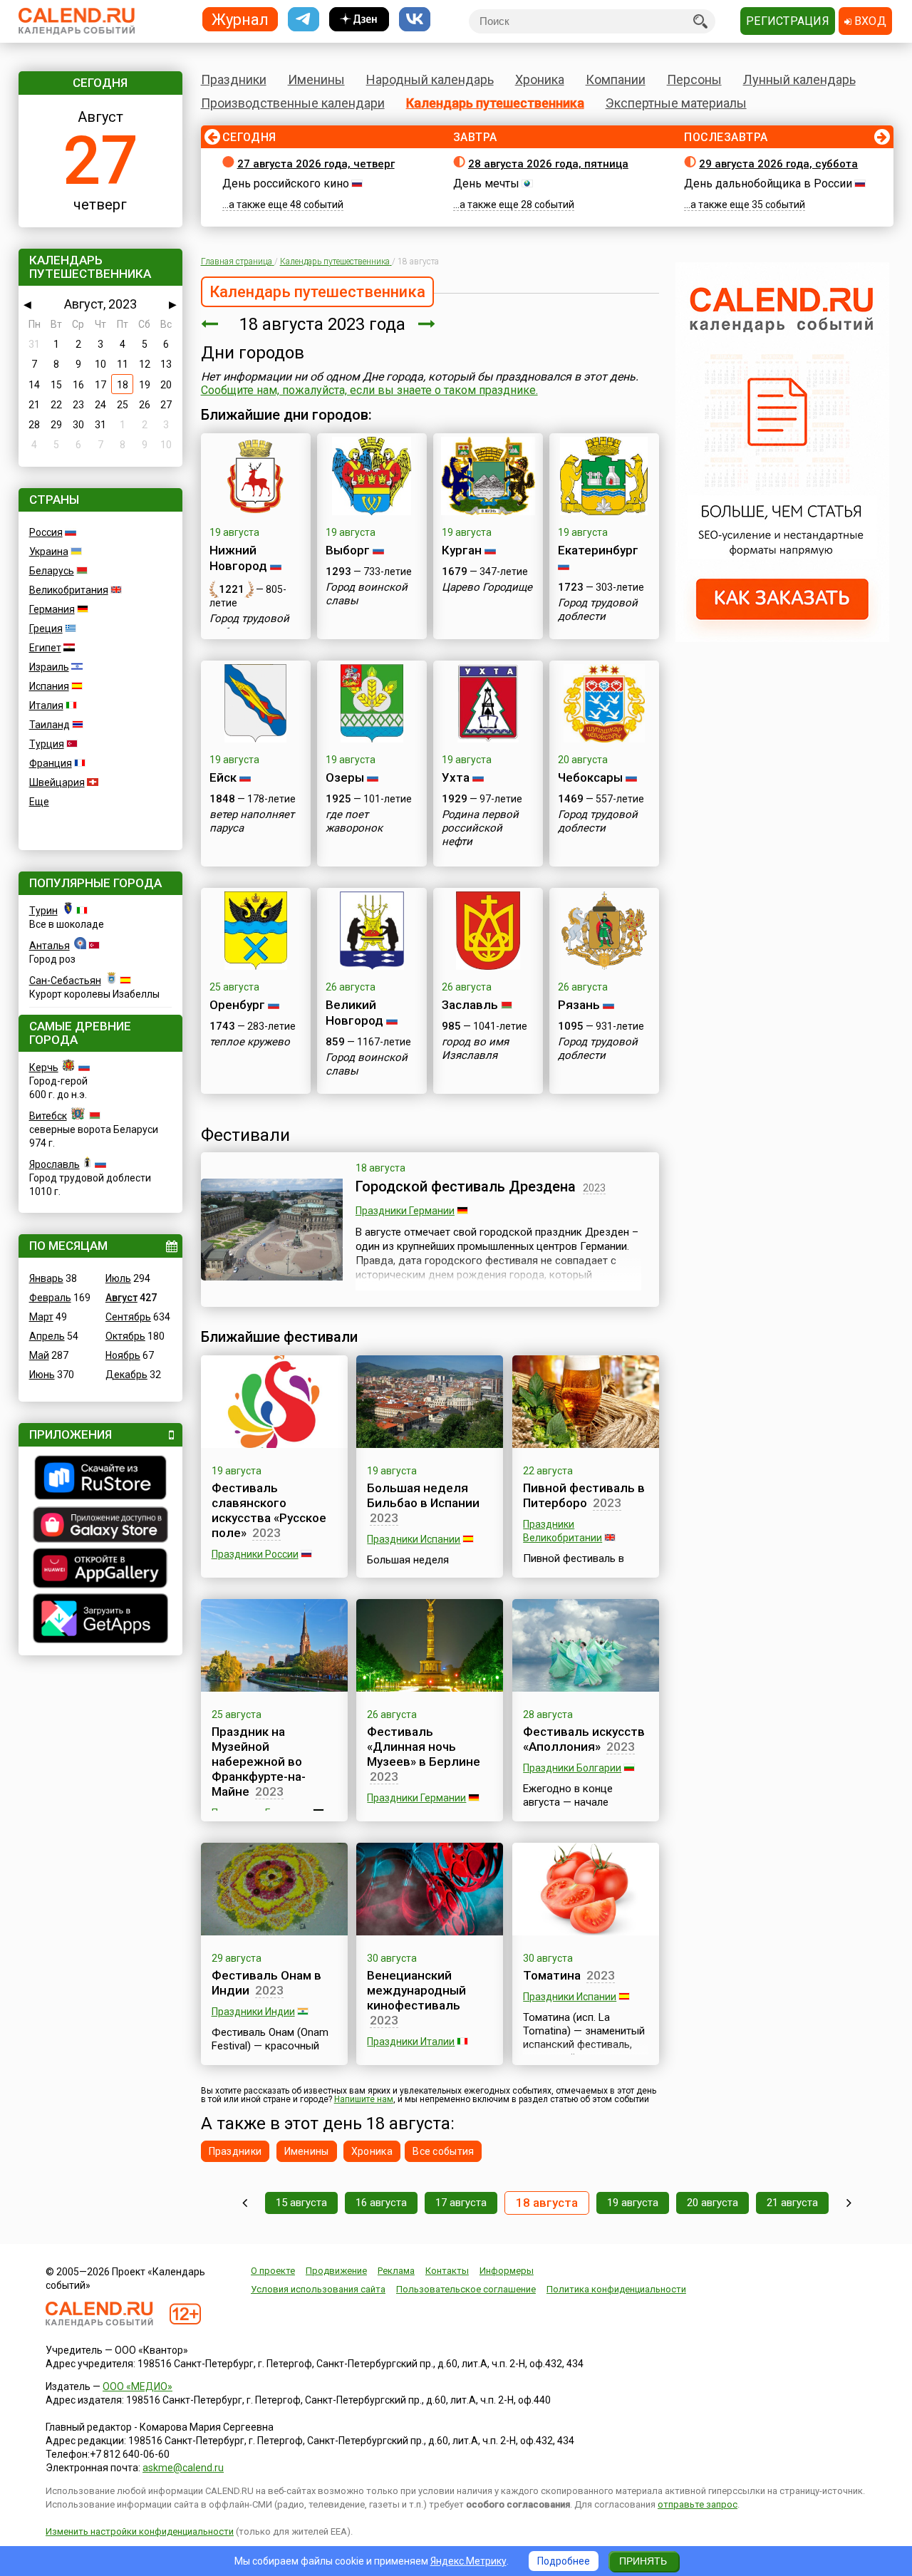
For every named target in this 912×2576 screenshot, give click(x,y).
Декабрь (126, 1375)
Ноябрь (123, 1355)
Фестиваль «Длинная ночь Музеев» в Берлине (424, 1747)
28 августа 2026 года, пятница (548, 164)
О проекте (273, 2271)
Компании (616, 79)
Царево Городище (487, 587)
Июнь (42, 1375)
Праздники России (255, 1554)
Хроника (540, 79)
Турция (47, 744)
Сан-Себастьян (65, 981)
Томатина (552, 1975)
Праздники (234, 79)
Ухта (456, 777)
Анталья (50, 946)
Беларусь (52, 571)
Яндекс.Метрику (468, 2561)
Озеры (345, 777)
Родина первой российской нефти (480, 828)
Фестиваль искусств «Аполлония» (584, 1739)
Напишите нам (364, 2099)
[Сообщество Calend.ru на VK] (415, 20)
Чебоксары (590, 777)
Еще (39, 802)
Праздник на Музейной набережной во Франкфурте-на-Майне (259, 1762)
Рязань (579, 1005)
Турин (43, 911)
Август (121, 1298)
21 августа (792, 2203)
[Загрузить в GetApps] (100, 1620)
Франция (51, 763)
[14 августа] (245, 2203)
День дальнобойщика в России (768, 183)
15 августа (301, 2203)
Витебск (48, 1116)
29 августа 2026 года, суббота (778, 164)
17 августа (461, 2203)
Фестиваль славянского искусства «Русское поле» (269, 1510)
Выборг (348, 550)
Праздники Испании (414, 1539)
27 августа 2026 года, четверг (316, 164)
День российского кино (286, 183)
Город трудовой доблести (249, 625)
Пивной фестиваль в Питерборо (584, 1495)
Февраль (50, 1298)
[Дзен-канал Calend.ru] (359, 20)
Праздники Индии (253, 2012)
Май (39, 1355)
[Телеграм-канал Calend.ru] (304, 20)
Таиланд (50, 725)
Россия (46, 532)
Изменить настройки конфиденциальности (140, 2531)
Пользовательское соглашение (466, 2289)
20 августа (712, 2203)
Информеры (507, 2271)
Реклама (396, 2271)
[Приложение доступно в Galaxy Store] (100, 1526)
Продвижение (336, 2271)
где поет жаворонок (354, 821)
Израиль (49, 667)
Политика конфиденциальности (616, 2289)
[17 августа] (209, 324)
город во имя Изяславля (475, 1049)
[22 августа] (849, 2203)
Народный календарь (430, 79)
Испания (49, 686)
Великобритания (69, 590)
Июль (118, 1278)
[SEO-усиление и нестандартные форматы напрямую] (782, 638)
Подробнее (564, 2561)
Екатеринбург (598, 550)
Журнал (240, 19)
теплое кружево (250, 1042)
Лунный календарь (799, 79)
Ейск (223, 777)
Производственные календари (293, 103)
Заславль (470, 1005)
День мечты (486, 183)
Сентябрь (128, 1317)
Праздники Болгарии (572, 1768)
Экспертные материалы (676, 103)
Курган (462, 550)
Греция (46, 629)
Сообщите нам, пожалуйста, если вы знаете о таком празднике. (369, 390)
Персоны (694, 79)
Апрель (47, 1336)
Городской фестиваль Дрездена (466, 1186)
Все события (443, 2151)
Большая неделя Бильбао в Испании (423, 1495)
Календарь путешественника (495, 103)
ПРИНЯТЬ (643, 2561)
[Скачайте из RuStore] (100, 1479)
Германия (52, 609)
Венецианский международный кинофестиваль (416, 1990)
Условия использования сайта (318, 2289)
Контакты (447, 2271)
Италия (46, 705)
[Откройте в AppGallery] (100, 1570)
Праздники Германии (405, 1211)
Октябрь (125, 1336)
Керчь (44, 1067)
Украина (49, 552)
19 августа (633, 2203)
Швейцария (57, 782)
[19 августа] (427, 324)
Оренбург (237, 1005)
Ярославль (55, 1164)
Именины (316, 79)
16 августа (381, 2203)
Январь (46, 1278)
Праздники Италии (411, 2042)
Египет (45, 648)
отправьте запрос (698, 2504)
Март (41, 1317)
